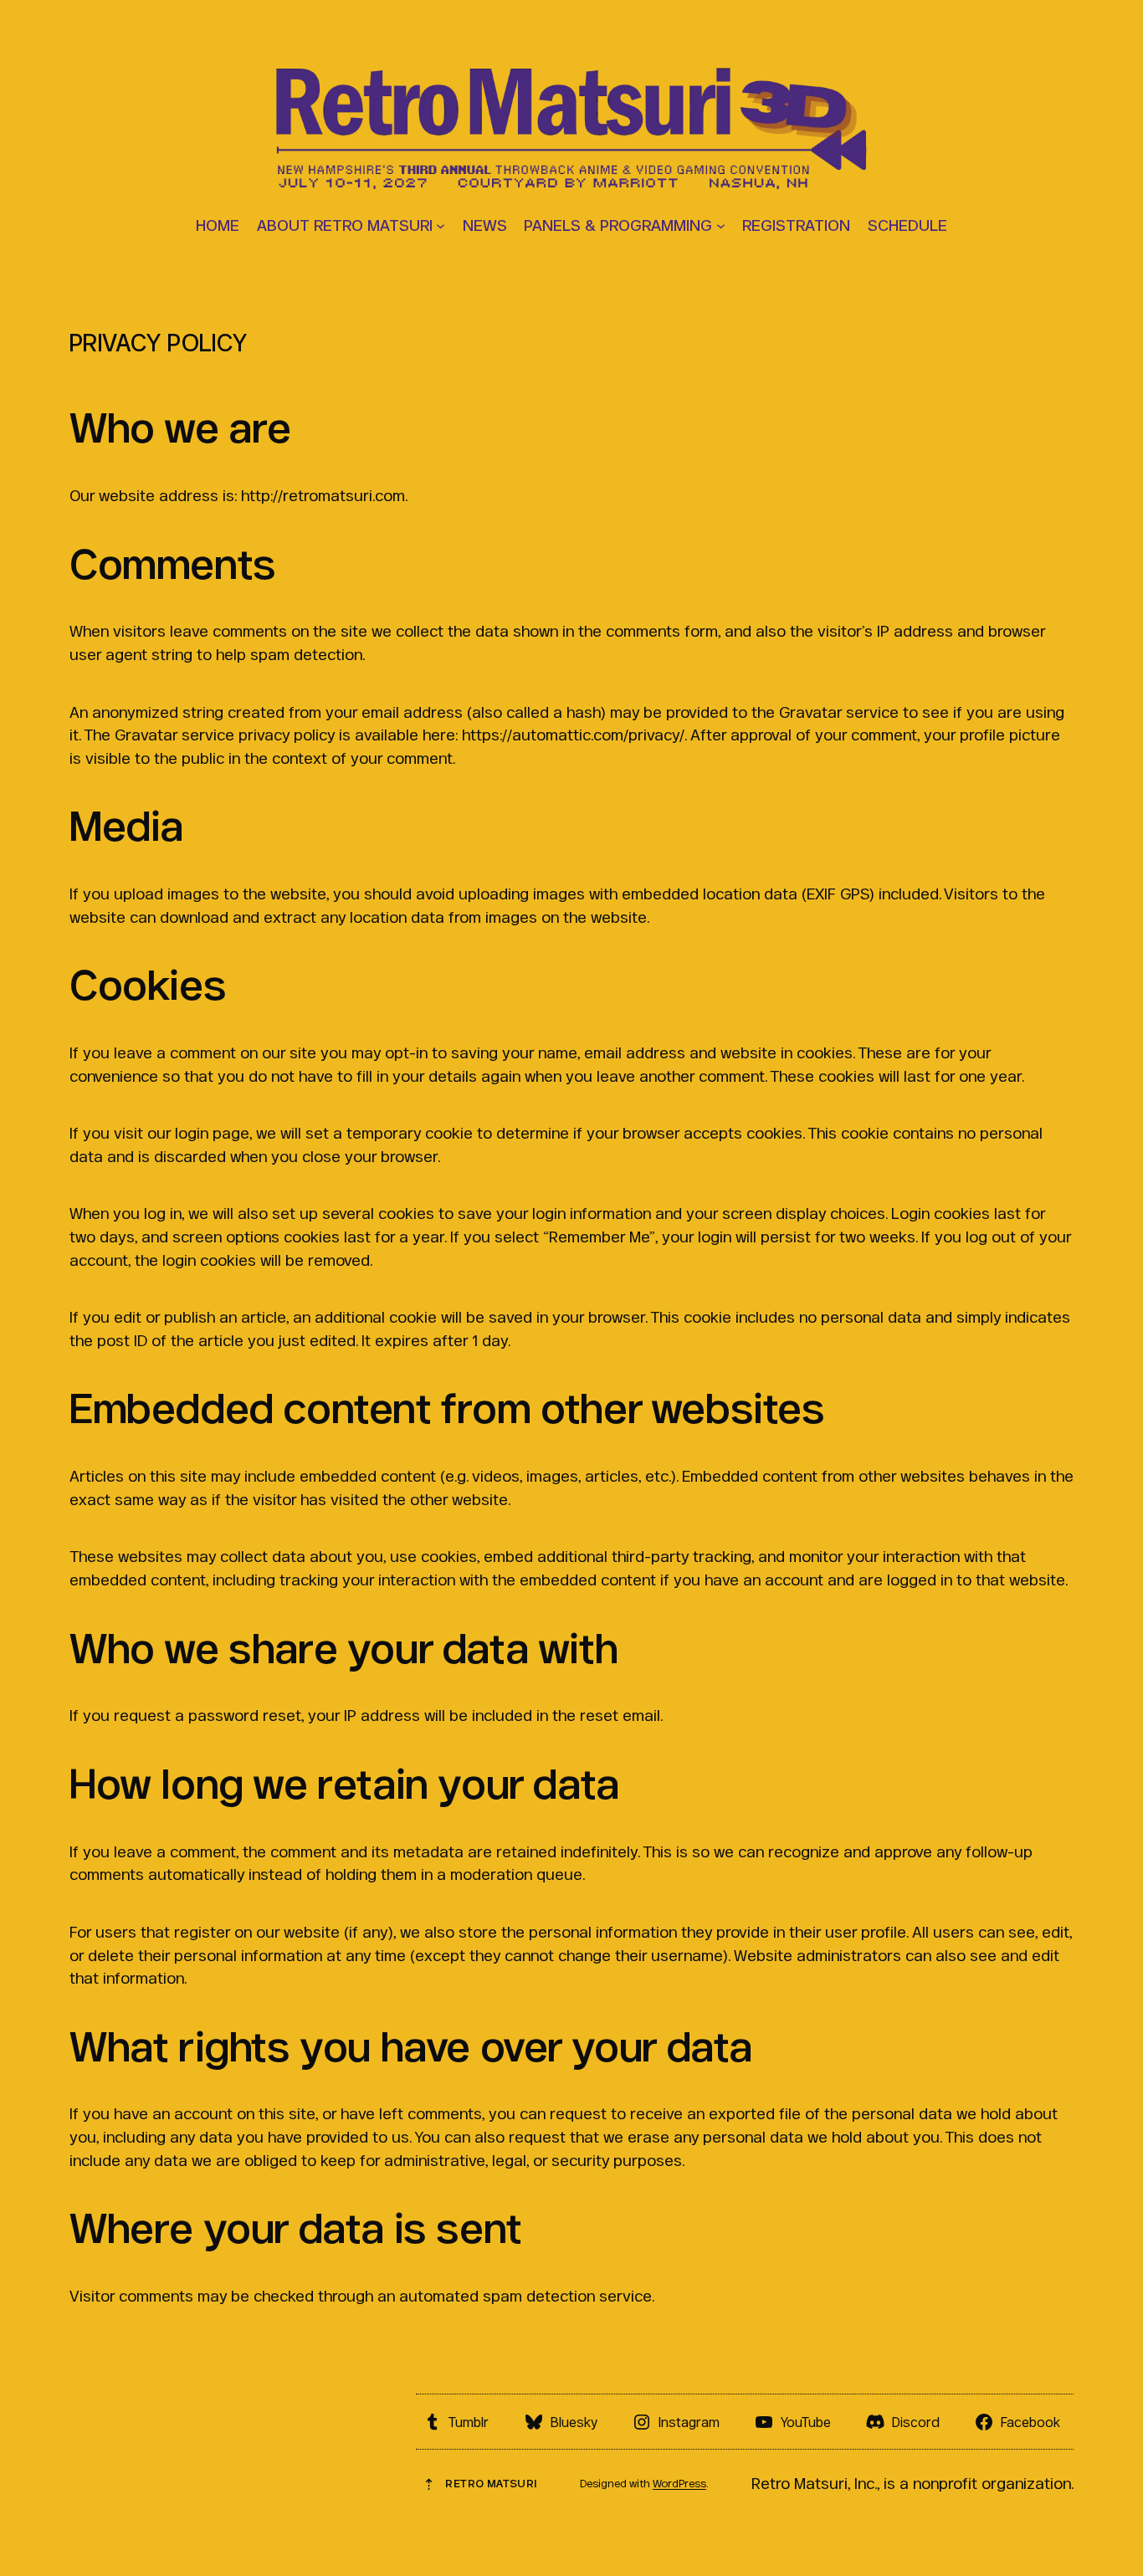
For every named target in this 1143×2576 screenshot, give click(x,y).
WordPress (679, 2484)
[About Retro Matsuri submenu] (441, 225)
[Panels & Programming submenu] (721, 225)
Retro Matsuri (491, 2484)
